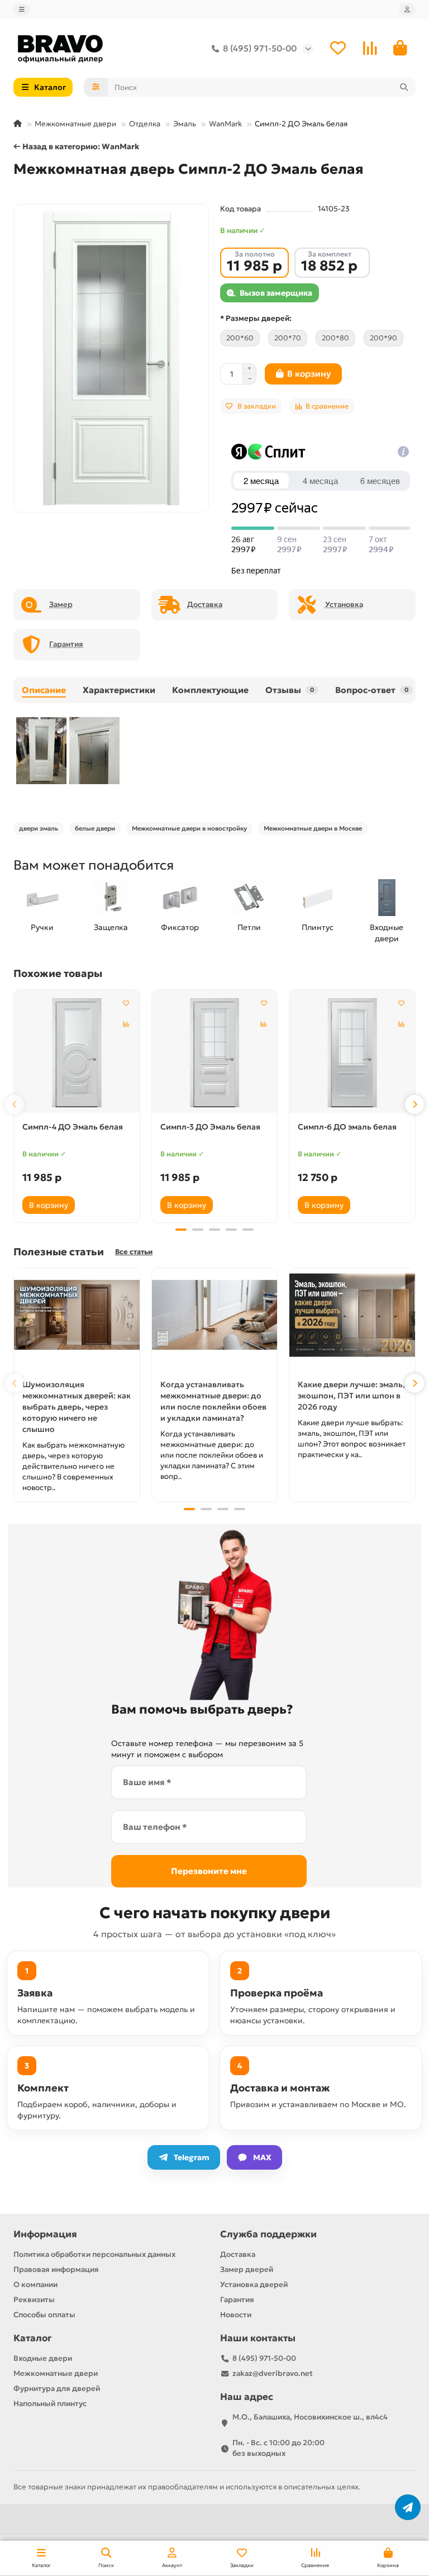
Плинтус (318, 927)
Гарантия (237, 2300)
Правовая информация (56, 2269)
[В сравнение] (126, 1024)
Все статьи (134, 1252)
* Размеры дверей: (256, 318)
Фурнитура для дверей (57, 2388)
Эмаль (185, 124)
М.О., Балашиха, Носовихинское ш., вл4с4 (310, 2417)
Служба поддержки (268, 2234)
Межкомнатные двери (75, 124)
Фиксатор (180, 927)
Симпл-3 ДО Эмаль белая (210, 1127)
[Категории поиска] (96, 87)
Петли (249, 927)
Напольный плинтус (50, 2404)
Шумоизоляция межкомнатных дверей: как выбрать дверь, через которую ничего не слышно (77, 1407)
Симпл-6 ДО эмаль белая (347, 1127)
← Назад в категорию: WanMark (76, 146)
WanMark (225, 124)
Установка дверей (254, 2285)
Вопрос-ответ (372, 690)
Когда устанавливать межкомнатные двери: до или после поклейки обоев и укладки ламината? (213, 1401)
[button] (15, 1104)
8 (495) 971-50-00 (260, 48)
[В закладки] (126, 1003)
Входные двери (387, 933)
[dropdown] (22, 10)
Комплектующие (210, 690)
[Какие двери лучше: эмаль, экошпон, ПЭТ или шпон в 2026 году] (352, 1315)
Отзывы (290, 690)
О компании (35, 2285)
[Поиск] (404, 87)
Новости (236, 2315)
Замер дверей (247, 2269)
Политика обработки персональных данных (94, 2254)
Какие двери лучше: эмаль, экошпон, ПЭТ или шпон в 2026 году (351, 1396)
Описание (44, 690)
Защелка (111, 927)
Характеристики (119, 690)
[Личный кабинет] (407, 10)
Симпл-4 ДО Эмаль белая (73, 1127)
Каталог (32, 2338)
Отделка (145, 124)
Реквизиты (34, 2300)
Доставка (238, 2254)
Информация (45, 2234)
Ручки (42, 927)
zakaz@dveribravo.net (273, 2373)
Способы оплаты (44, 2315)
